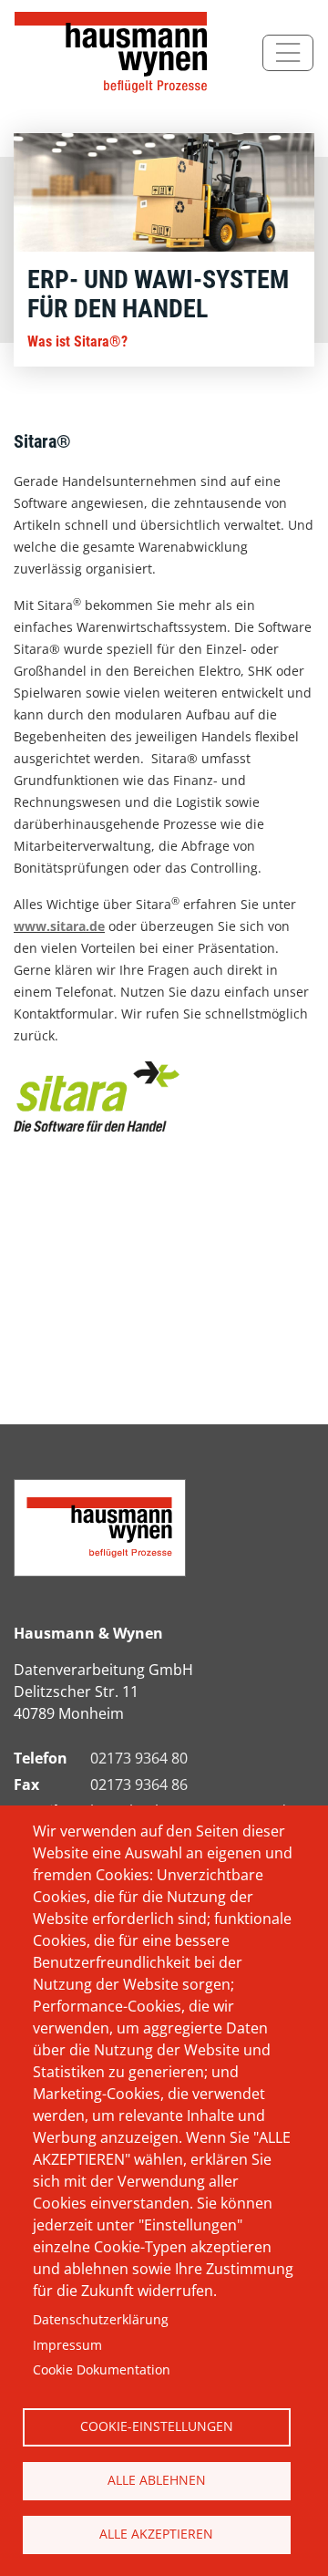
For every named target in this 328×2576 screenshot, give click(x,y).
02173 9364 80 (139, 1758)
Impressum (67, 2345)
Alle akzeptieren (156, 2534)
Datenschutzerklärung (101, 2319)
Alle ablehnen (157, 2480)
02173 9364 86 (139, 1785)
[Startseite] (115, 53)
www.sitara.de (59, 926)
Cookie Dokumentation (102, 2369)
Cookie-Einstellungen (157, 2426)
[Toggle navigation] (288, 53)
